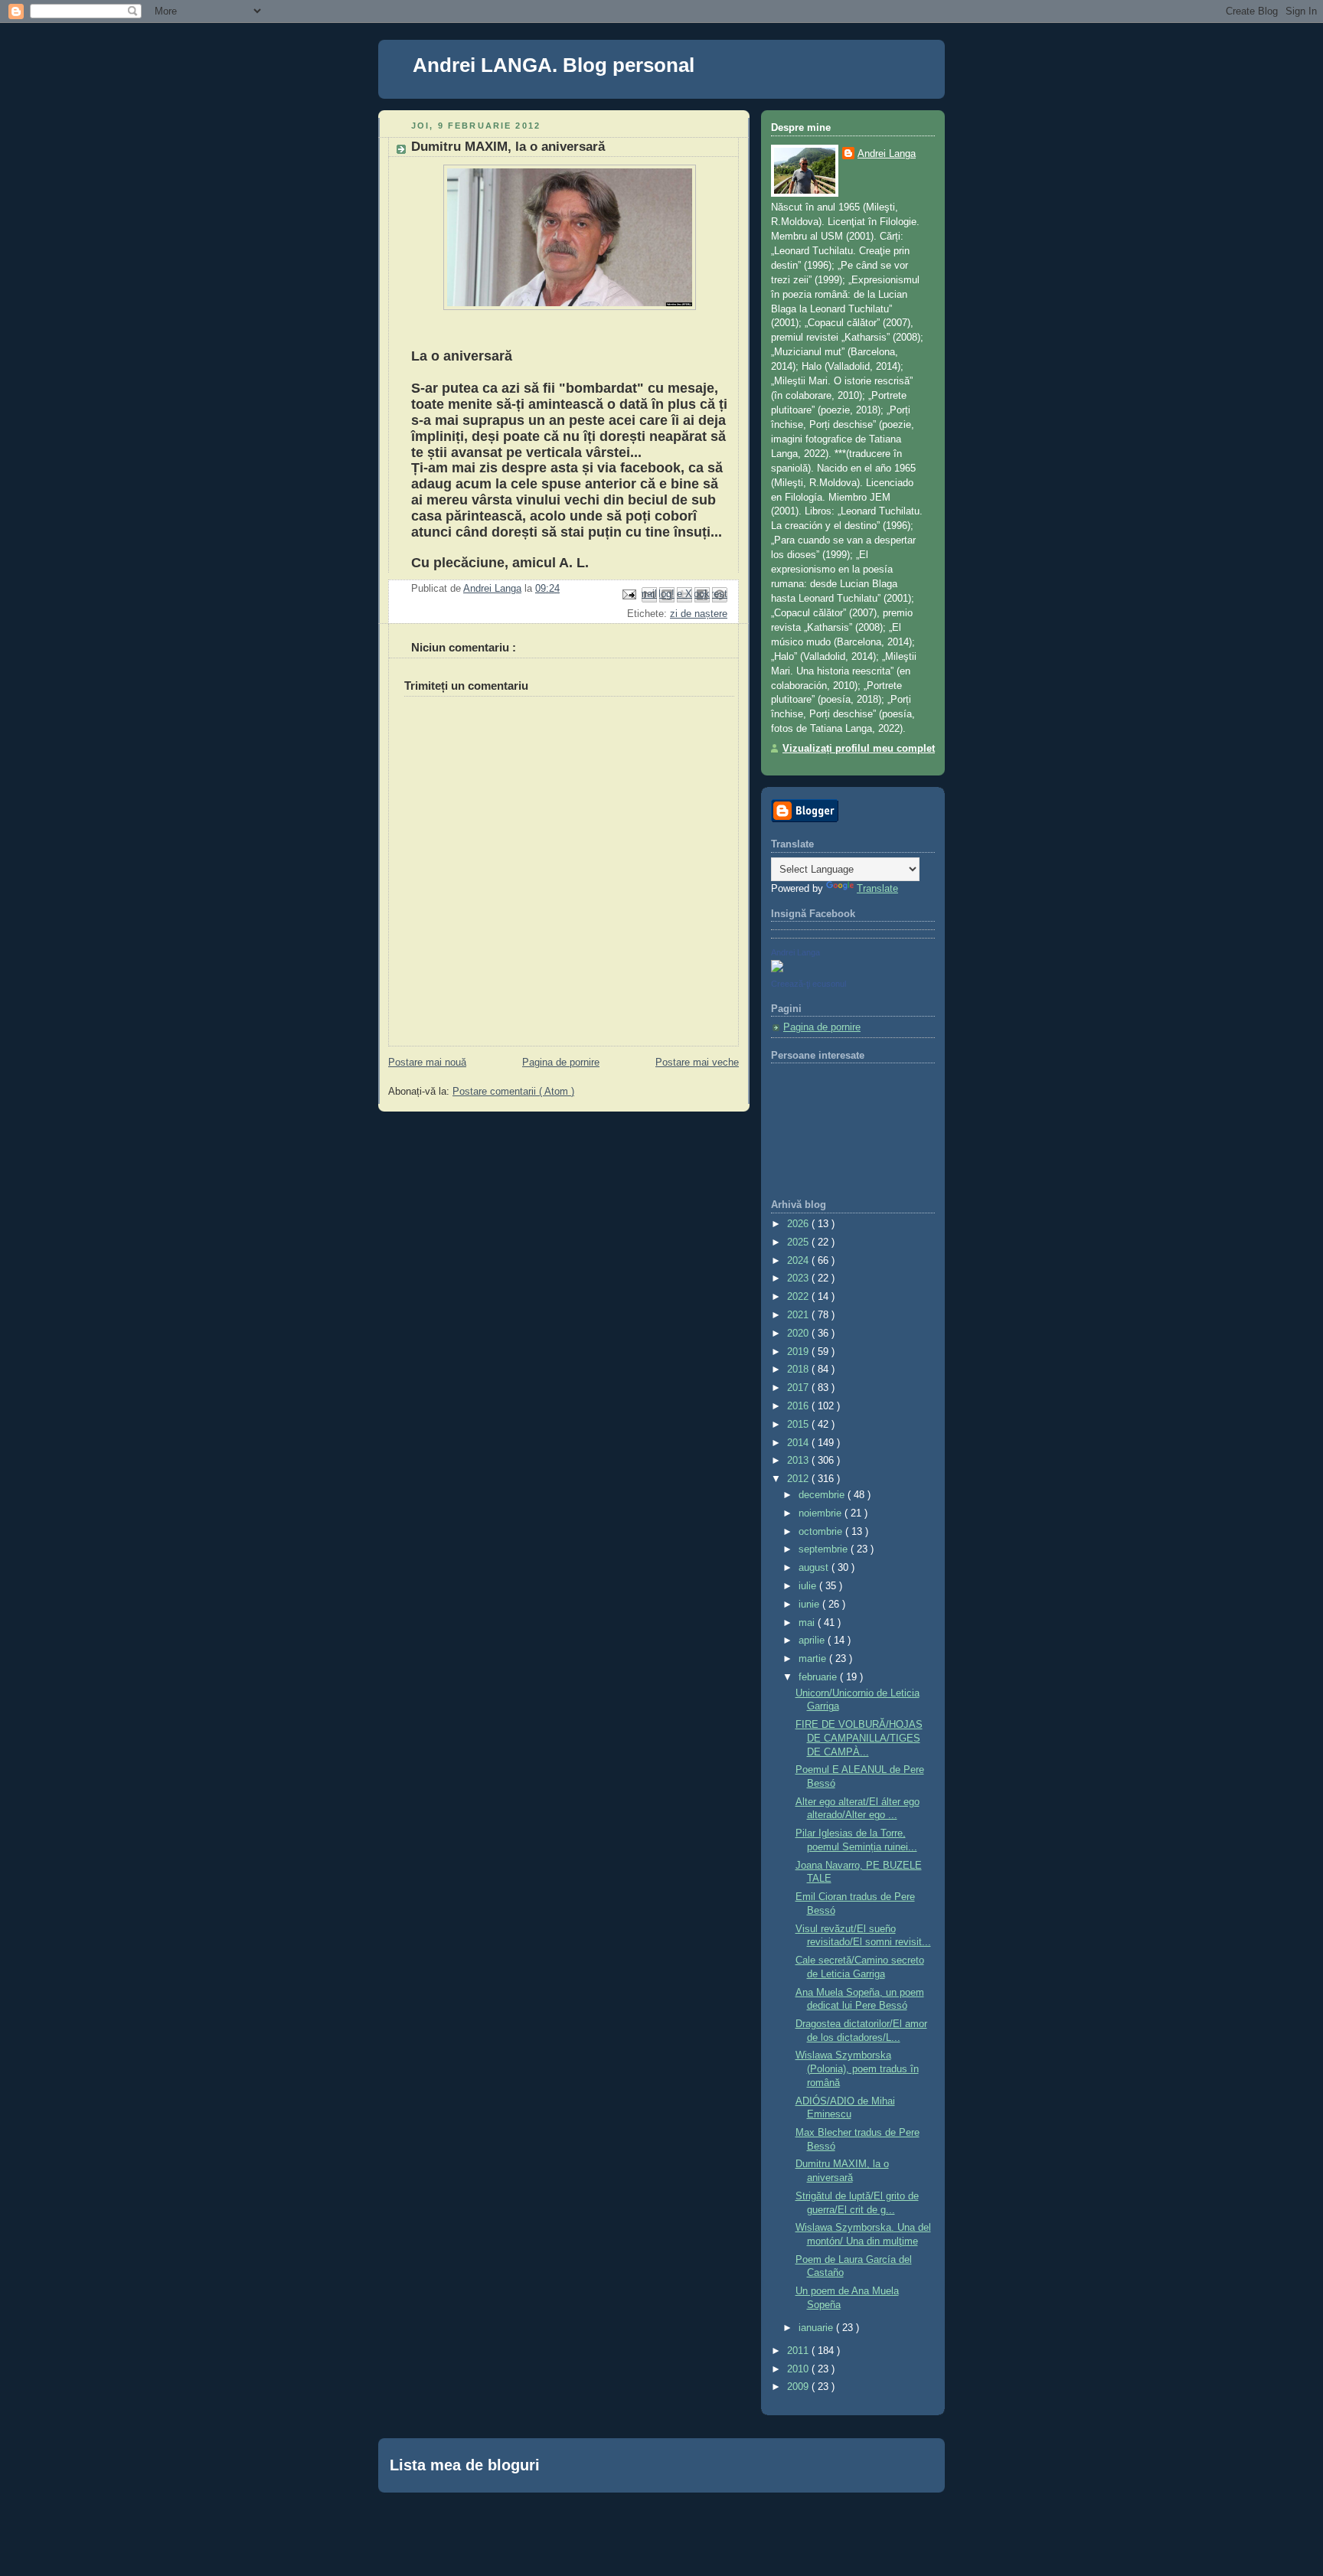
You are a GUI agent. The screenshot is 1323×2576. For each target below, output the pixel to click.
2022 (799, 1297)
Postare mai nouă (427, 1063)
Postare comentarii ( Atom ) (513, 1092)
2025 (799, 1242)
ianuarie (817, 2328)
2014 (799, 1443)
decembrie (823, 1495)
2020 (799, 1334)
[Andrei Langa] (777, 969)
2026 (799, 1224)
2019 (799, 1352)
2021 (799, 1315)
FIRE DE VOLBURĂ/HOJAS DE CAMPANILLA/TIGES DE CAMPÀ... (859, 1738)
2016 (799, 1406)
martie (814, 1659)
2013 (799, 1461)
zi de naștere (699, 614)
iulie (809, 1586)
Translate (877, 889)
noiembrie (822, 1513)
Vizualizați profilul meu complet (859, 749)
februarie (819, 1677)
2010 (799, 2369)
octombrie (822, 1532)
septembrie (825, 1549)
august (815, 1568)
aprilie (813, 1641)
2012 (799, 1479)
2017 (799, 1388)
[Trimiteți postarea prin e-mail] (629, 594)
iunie (810, 1605)
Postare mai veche (697, 1063)
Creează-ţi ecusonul (808, 984)
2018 (799, 1370)
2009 (799, 2387)
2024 (799, 1261)
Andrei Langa (887, 154)
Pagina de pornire (561, 1063)
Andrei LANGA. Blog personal (554, 65)
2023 (799, 1278)
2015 (799, 1425)
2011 (799, 2351)
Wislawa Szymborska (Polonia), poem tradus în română (857, 2069)
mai (808, 1623)
